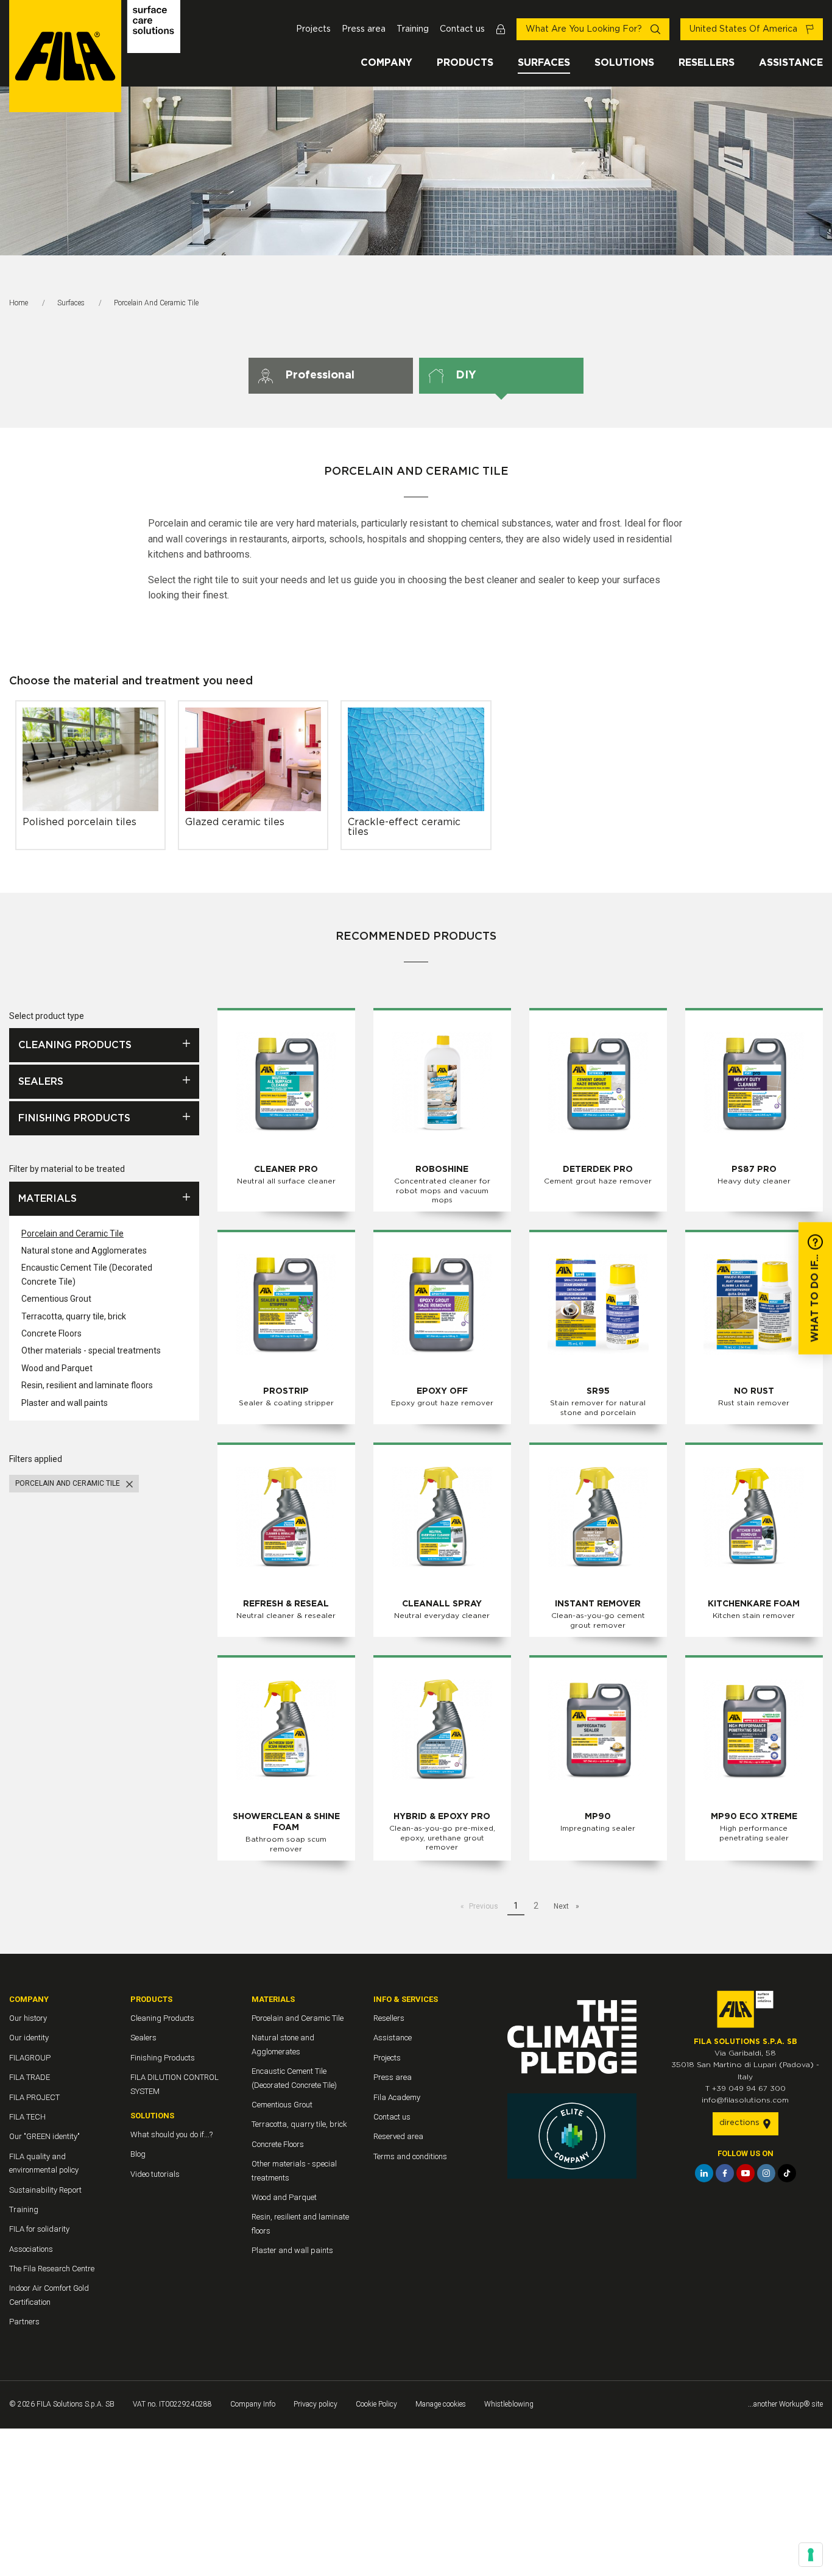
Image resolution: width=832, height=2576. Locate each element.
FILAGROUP (30, 2058)
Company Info (253, 2404)
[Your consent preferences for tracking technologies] (811, 2555)
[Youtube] (746, 2173)
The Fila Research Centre (52, 2269)
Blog (138, 2154)
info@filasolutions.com (745, 2100)
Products (465, 63)
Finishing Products (74, 1118)
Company (386, 63)
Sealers (41, 1082)
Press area (364, 29)
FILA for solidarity (39, 2229)
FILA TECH (27, 2117)
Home (19, 303)
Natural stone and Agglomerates (84, 1251)
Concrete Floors (51, 1333)
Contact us (462, 29)
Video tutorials (155, 2174)
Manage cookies (441, 2404)
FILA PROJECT (34, 2097)
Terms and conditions (410, 2156)
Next (562, 1906)
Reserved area (398, 2136)
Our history (28, 2018)
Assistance (791, 63)
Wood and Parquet (57, 1368)
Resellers (707, 63)
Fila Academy (397, 2097)
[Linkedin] (704, 2173)
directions (741, 2123)
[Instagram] (766, 2173)
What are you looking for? (585, 29)
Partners (24, 2322)
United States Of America (745, 29)
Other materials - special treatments (91, 1350)
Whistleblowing (509, 2404)
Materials (48, 1199)
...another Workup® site (785, 2404)
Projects (313, 29)
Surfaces (544, 63)
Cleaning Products (75, 1045)
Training (413, 29)
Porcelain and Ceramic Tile (72, 1233)
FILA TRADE (30, 2077)
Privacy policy (316, 2404)
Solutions (624, 63)
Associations (31, 2249)
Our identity (29, 2038)
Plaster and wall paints (65, 1403)
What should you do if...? (171, 2134)
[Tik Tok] (787, 2173)
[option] (416, 171)
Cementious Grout (56, 1299)
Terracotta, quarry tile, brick (74, 1316)
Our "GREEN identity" (44, 2136)
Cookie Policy (376, 2404)
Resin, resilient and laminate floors (87, 1385)
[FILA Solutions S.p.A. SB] (95, 56)
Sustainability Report (45, 2190)
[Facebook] (725, 2173)
